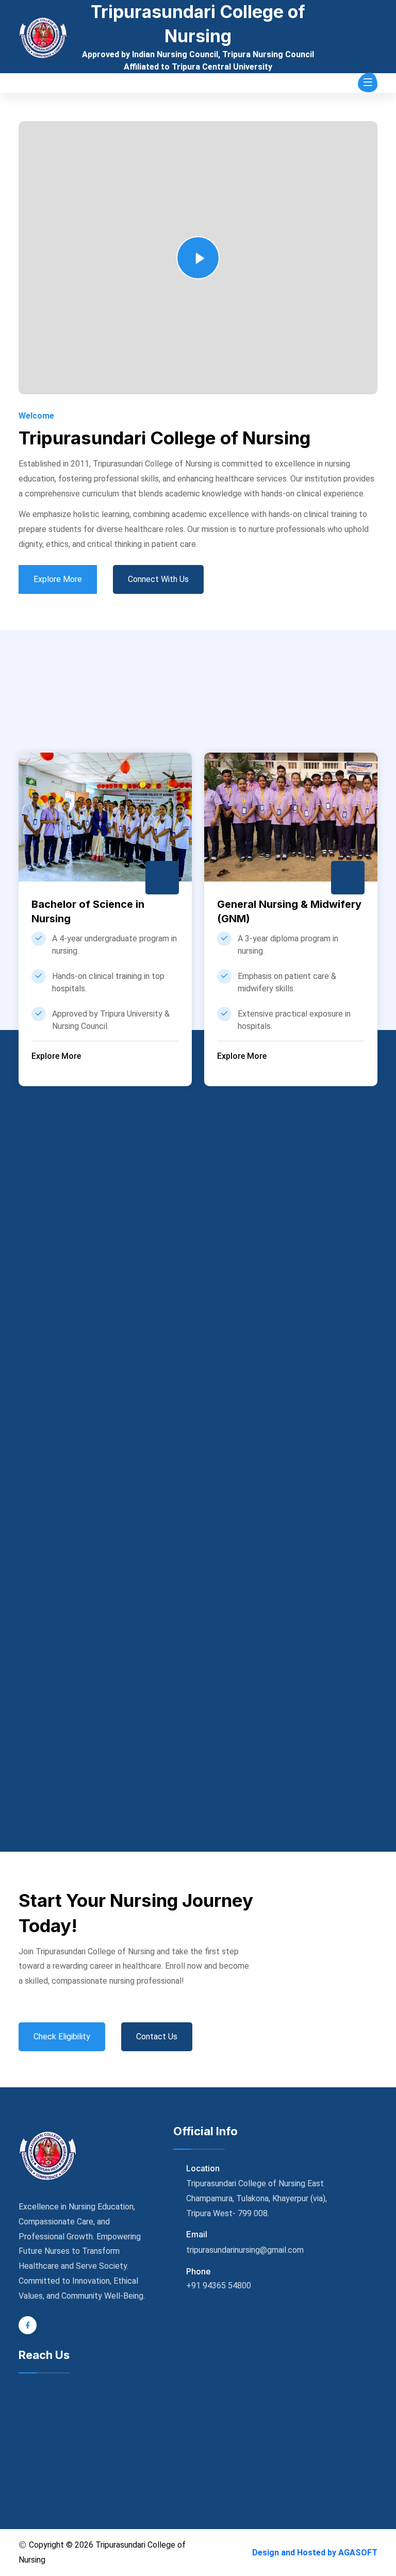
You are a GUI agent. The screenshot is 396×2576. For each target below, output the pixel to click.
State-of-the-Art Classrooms (157, 1582)
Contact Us (157, 2037)
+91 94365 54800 (219, 2286)
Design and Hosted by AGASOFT (315, 2553)
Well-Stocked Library (157, 1743)
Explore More (58, 579)
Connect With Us (158, 579)
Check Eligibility (62, 2037)
